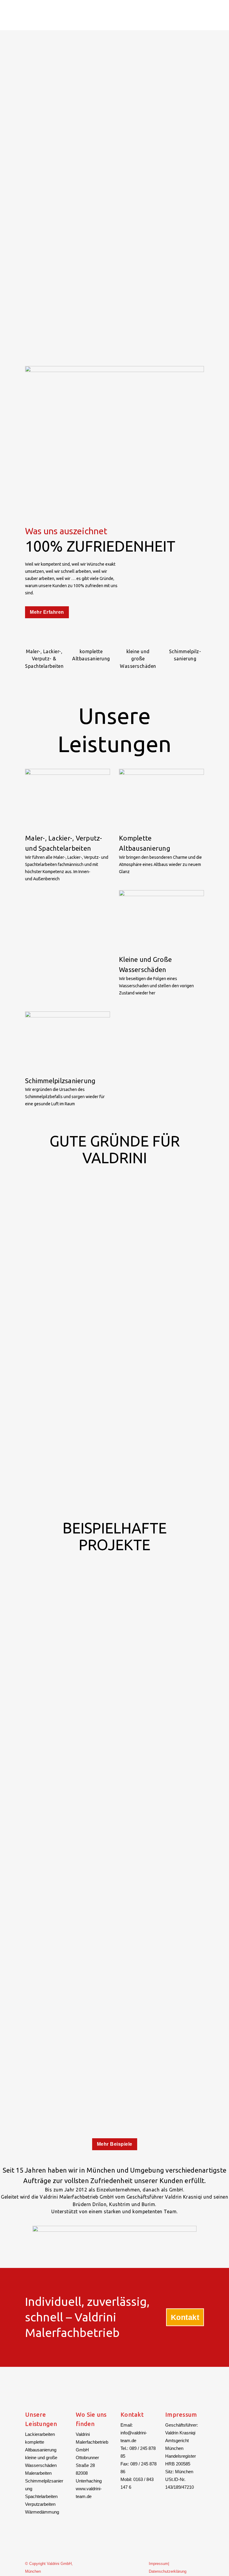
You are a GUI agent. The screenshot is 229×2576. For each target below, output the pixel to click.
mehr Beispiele (115, 2144)
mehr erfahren (47, 612)
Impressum (158, 2564)
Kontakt (185, 2317)
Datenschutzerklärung (168, 2571)
